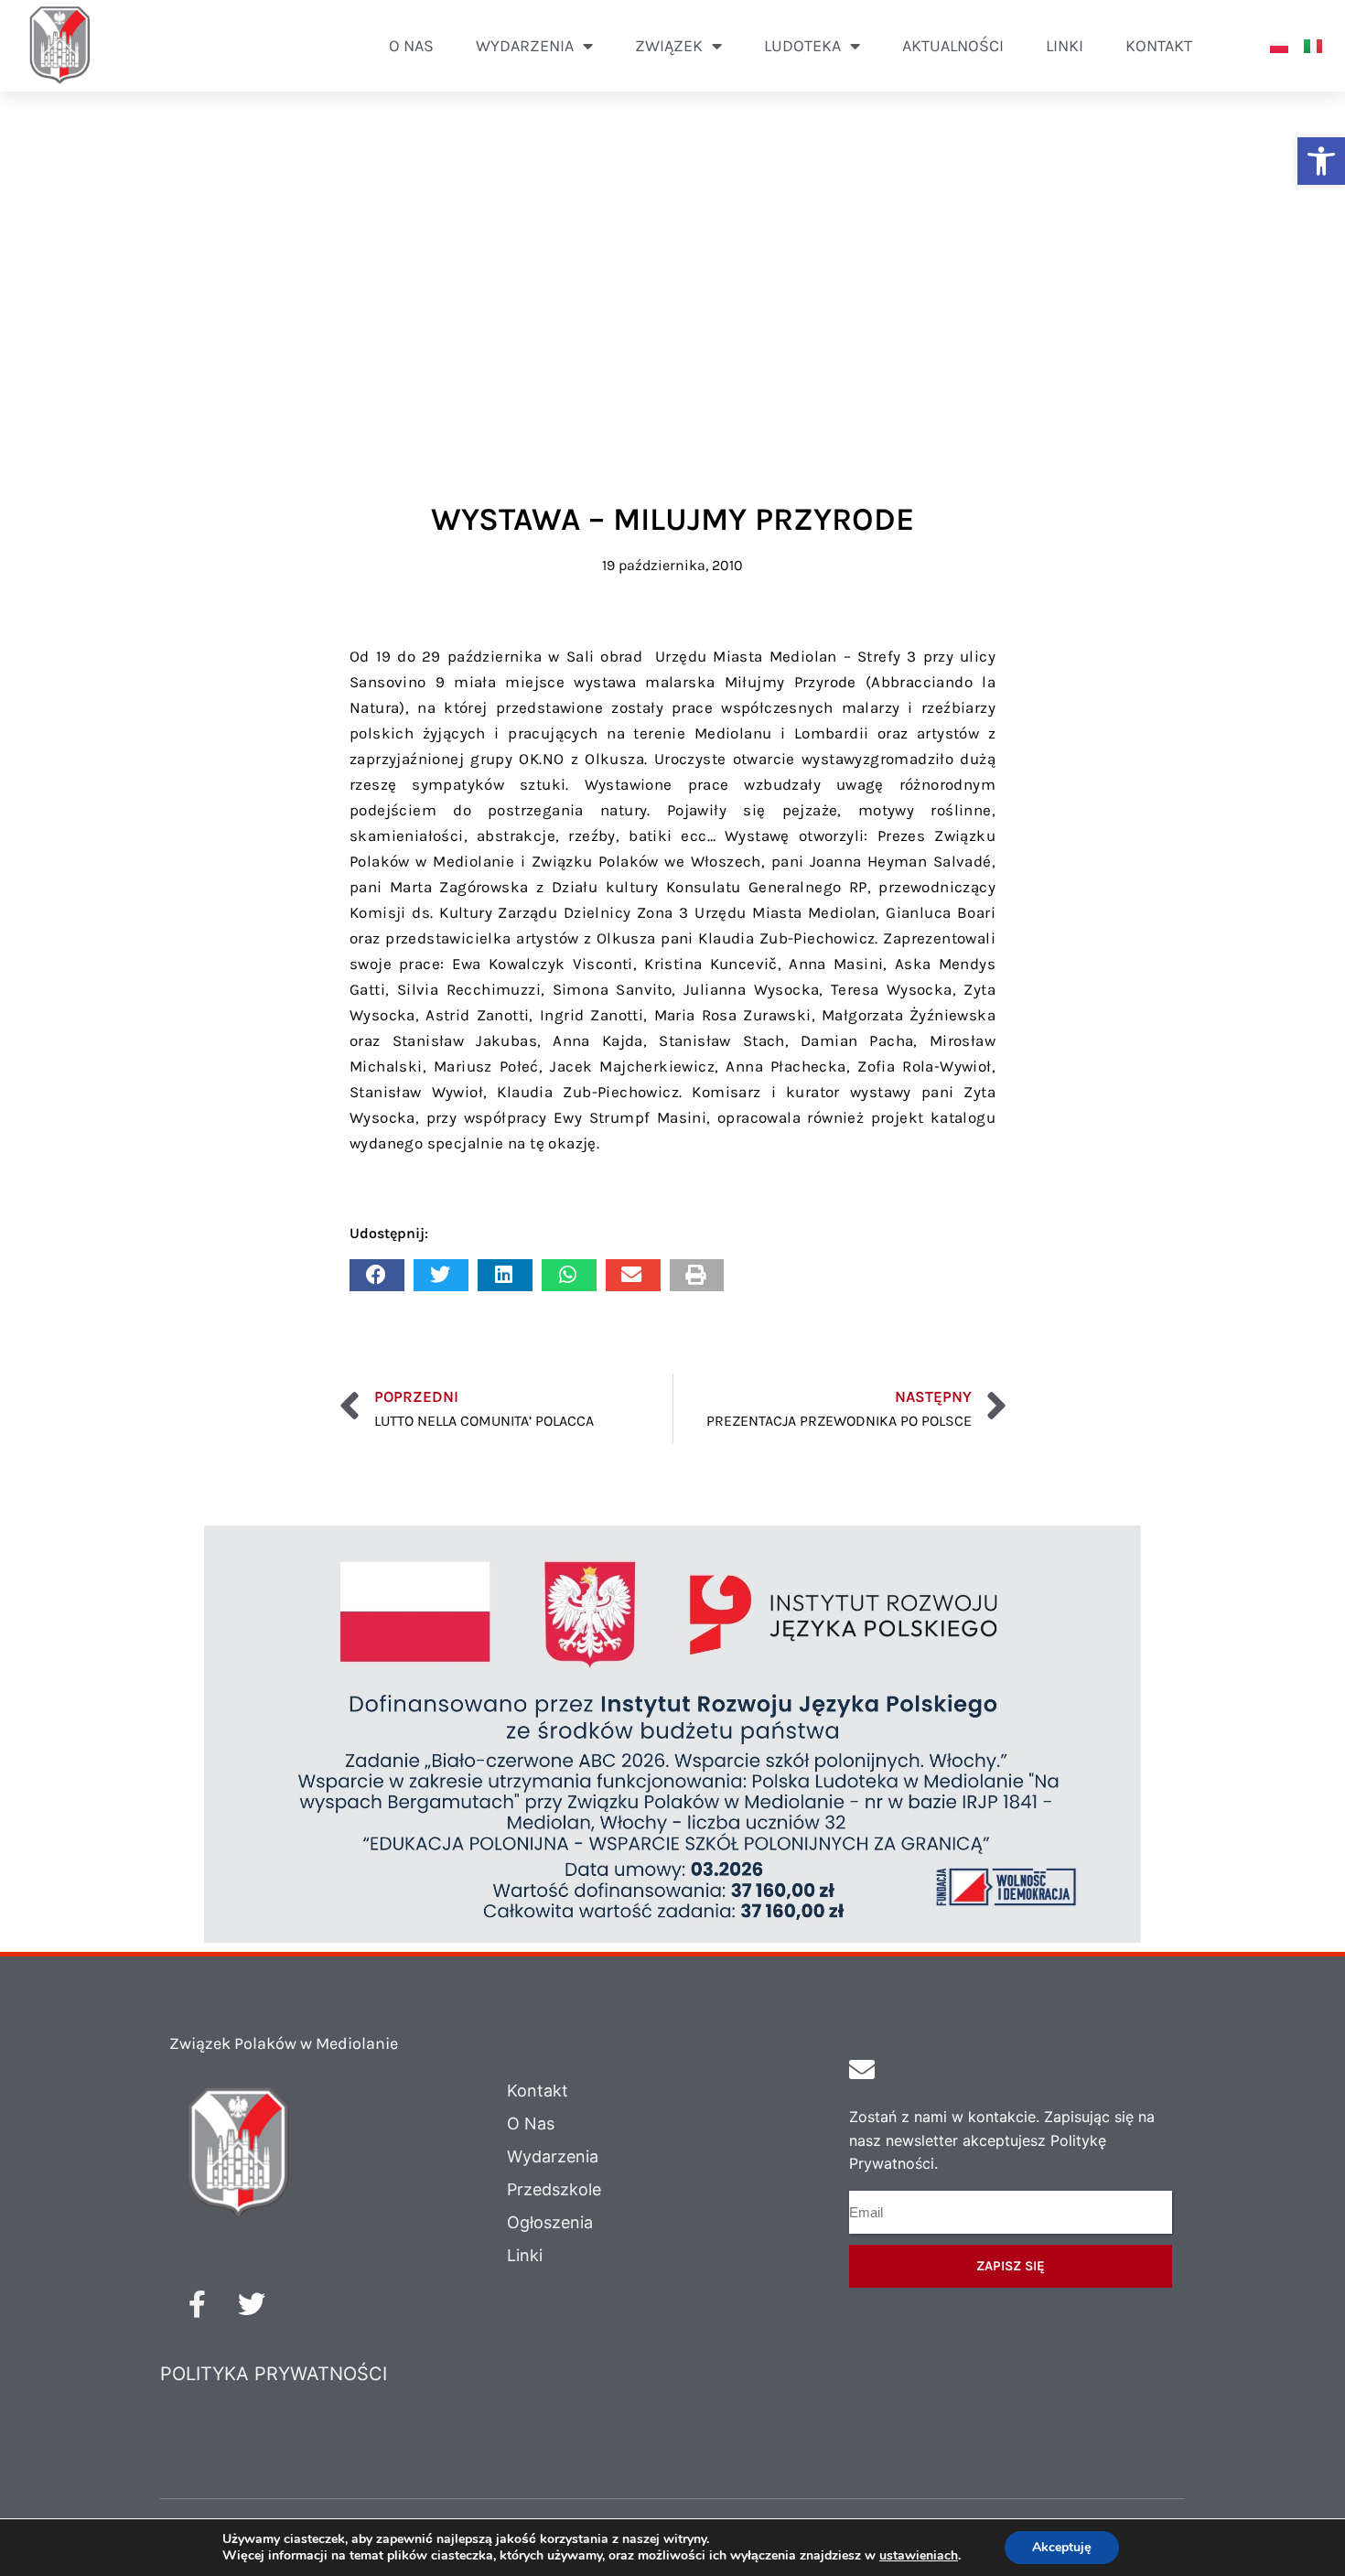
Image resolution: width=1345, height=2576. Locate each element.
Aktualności (953, 46)
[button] (1321, 161)
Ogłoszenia (550, 2222)
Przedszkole (554, 2189)
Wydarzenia (553, 2156)
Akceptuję (1062, 2547)
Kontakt (1159, 46)
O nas (411, 46)
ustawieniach (919, 2556)
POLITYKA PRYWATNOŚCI (274, 2374)
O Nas (531, 2123)
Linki (1065, 46)
